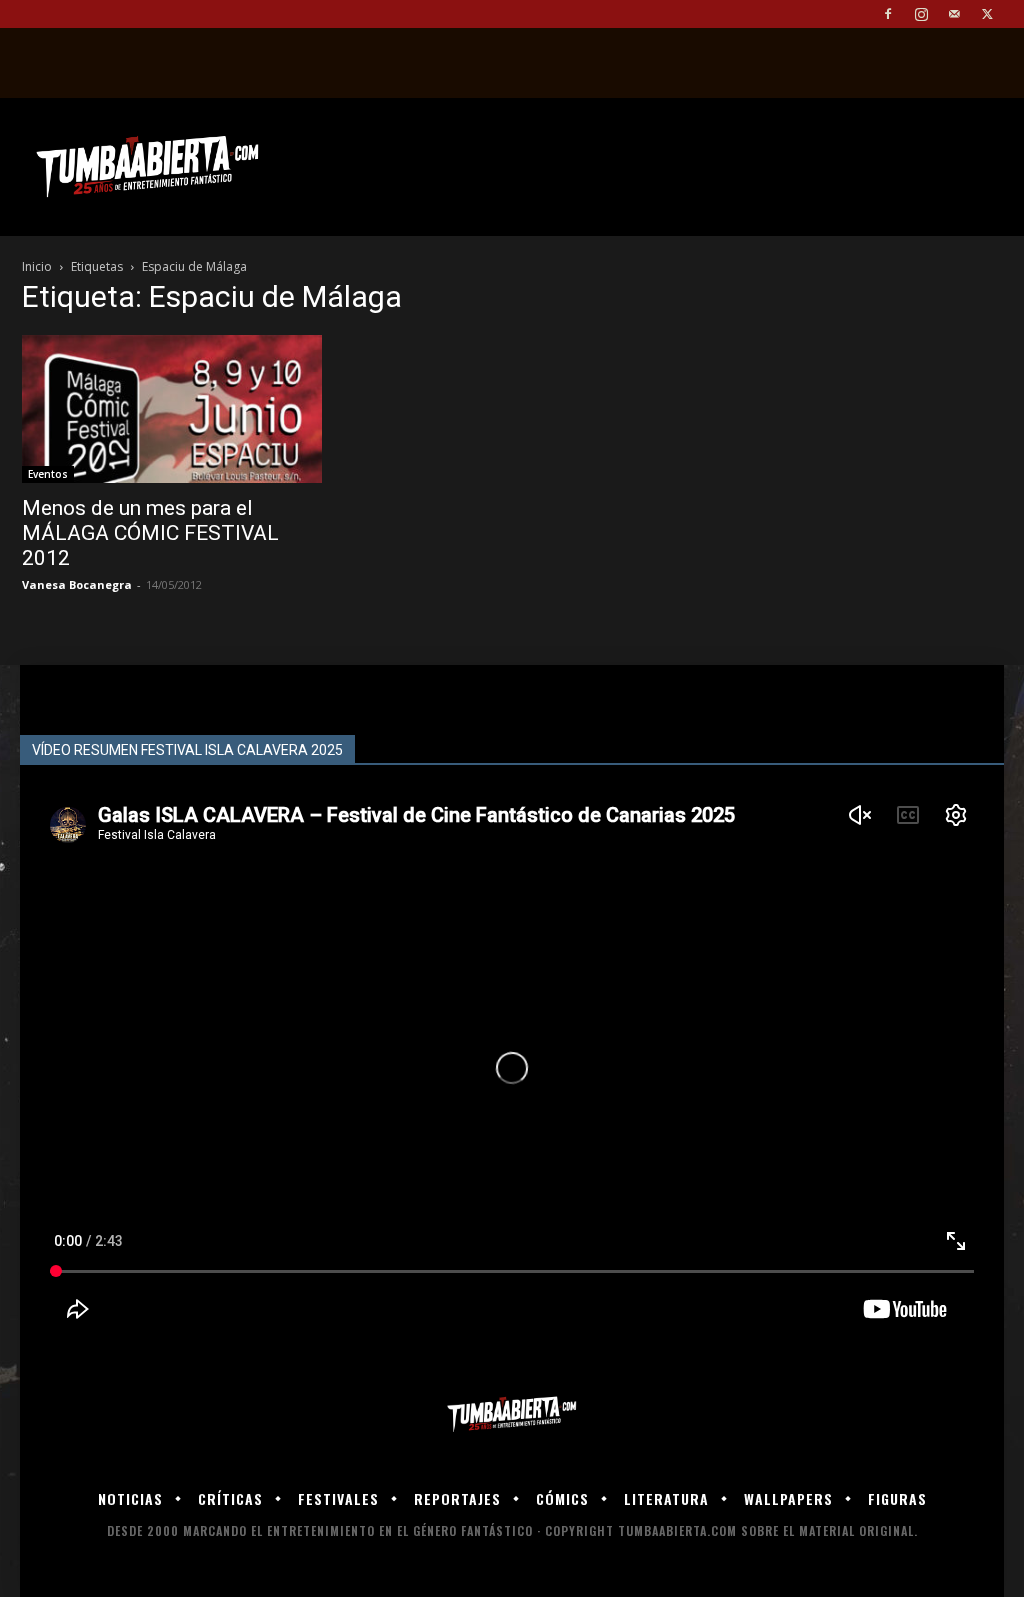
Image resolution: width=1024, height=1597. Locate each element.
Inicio (37, 266)
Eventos (48, 474)
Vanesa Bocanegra (77, 584)
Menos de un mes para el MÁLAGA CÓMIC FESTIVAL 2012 (150, 533)
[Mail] (954, 14)
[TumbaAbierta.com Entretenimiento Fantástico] (512, 1414)
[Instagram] (921, 14)
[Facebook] (888, 14)
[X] (987, 14)
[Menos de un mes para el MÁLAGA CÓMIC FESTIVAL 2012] (172, 409)
